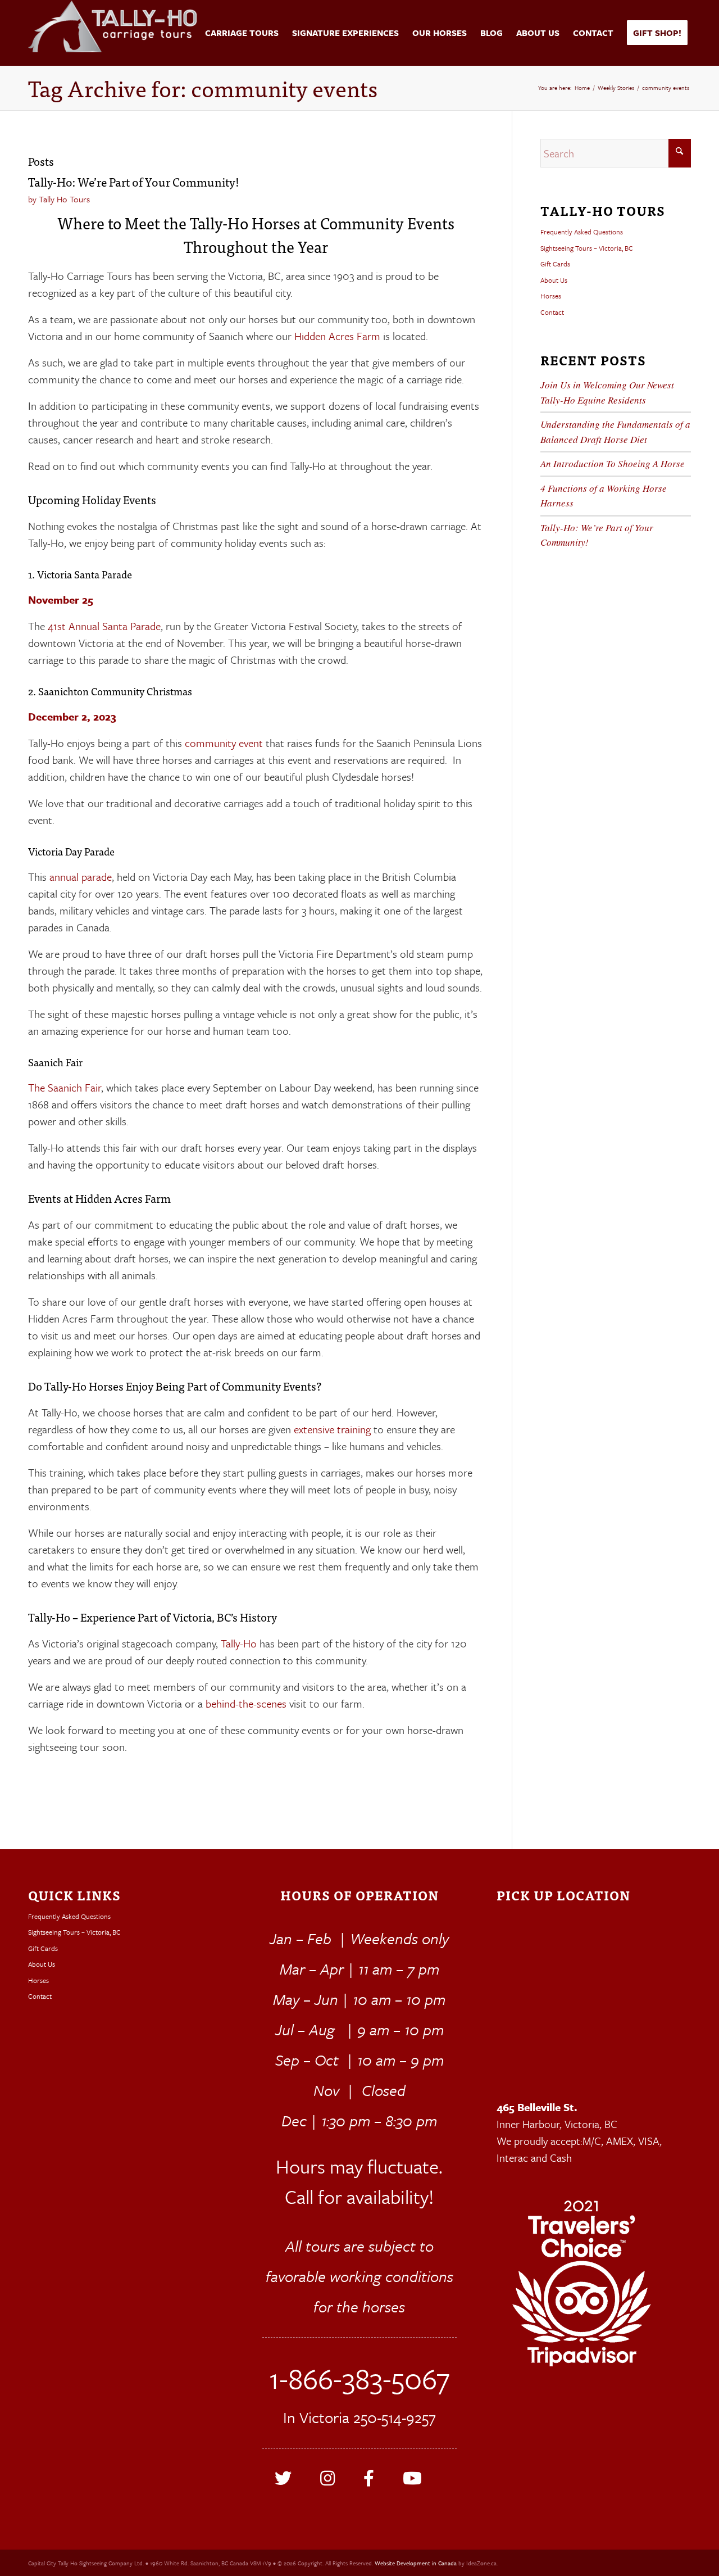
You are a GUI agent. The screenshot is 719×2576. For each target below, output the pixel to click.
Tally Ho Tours (64, 199)
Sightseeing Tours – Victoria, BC (587, 248)
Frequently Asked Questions (582, 232)
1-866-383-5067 (359, 2378)
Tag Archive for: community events (203, 88)
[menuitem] (238, 33)
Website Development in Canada (416, 2563)
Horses (551, 296)
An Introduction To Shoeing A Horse (613, 463)
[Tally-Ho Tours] (112, 33)
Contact (552, 312)
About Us (554, 280)
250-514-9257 (395, 2417)
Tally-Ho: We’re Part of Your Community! (134, 182)
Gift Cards (555, 264)
